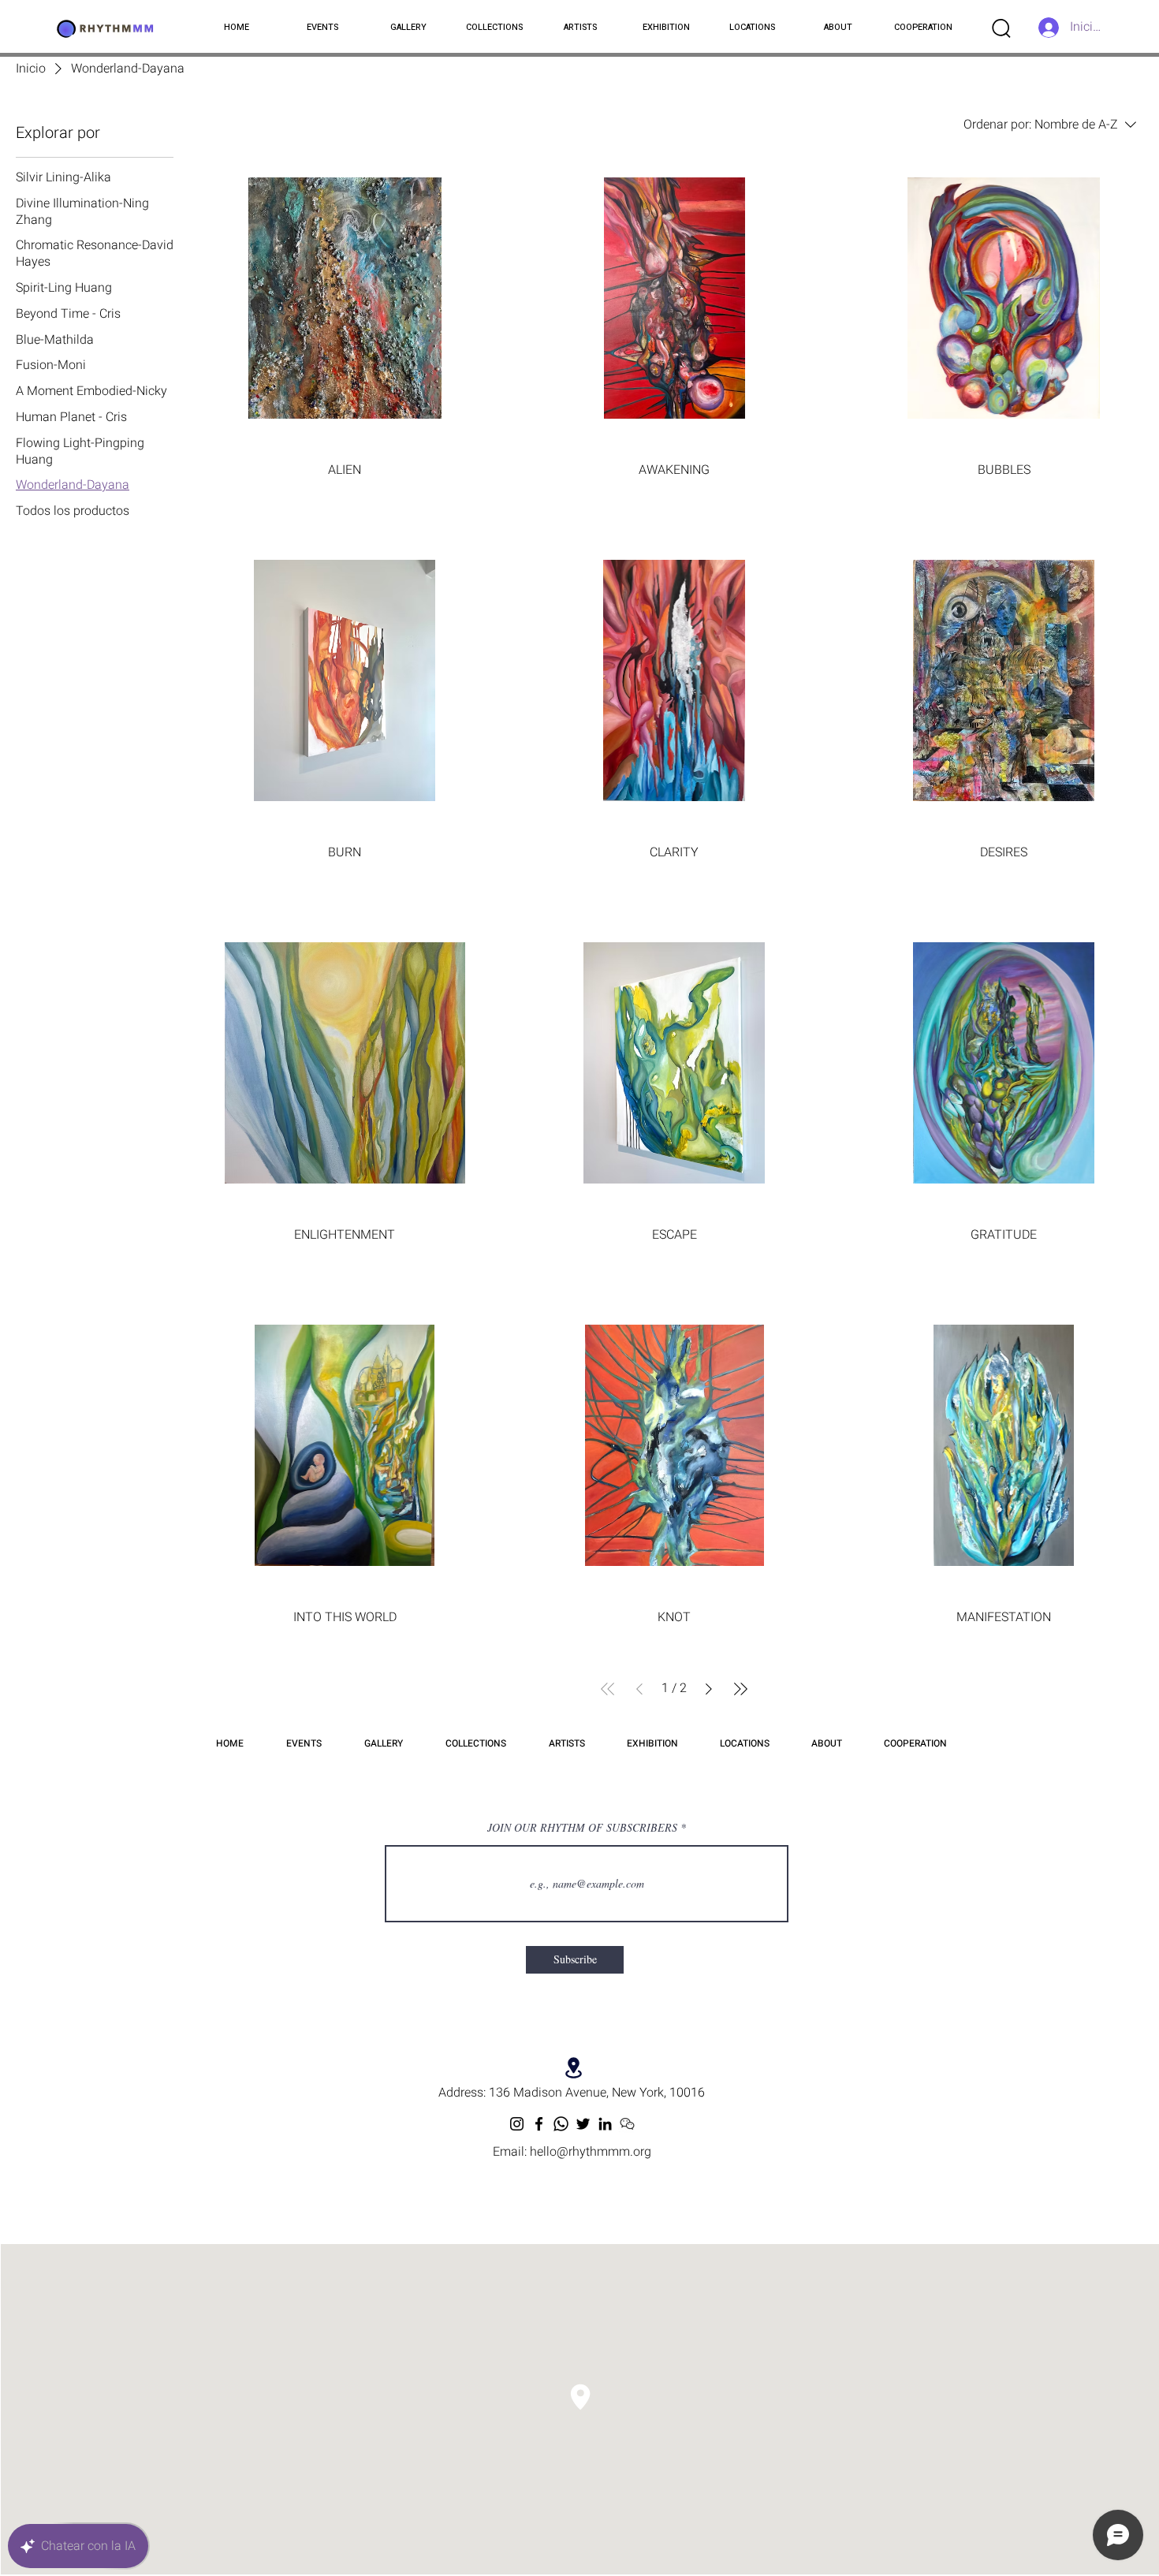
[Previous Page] (639, 1689)
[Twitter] (583, 2124)
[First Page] (608, 1689)
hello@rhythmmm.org (591, 2152)
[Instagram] (517, 2124)
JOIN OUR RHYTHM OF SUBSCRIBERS (582, 1828)
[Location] (574, 2068)
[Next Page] (709, 1689)
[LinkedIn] (605, 2124)
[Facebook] (539, 2124)
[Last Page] (740, 1689)
